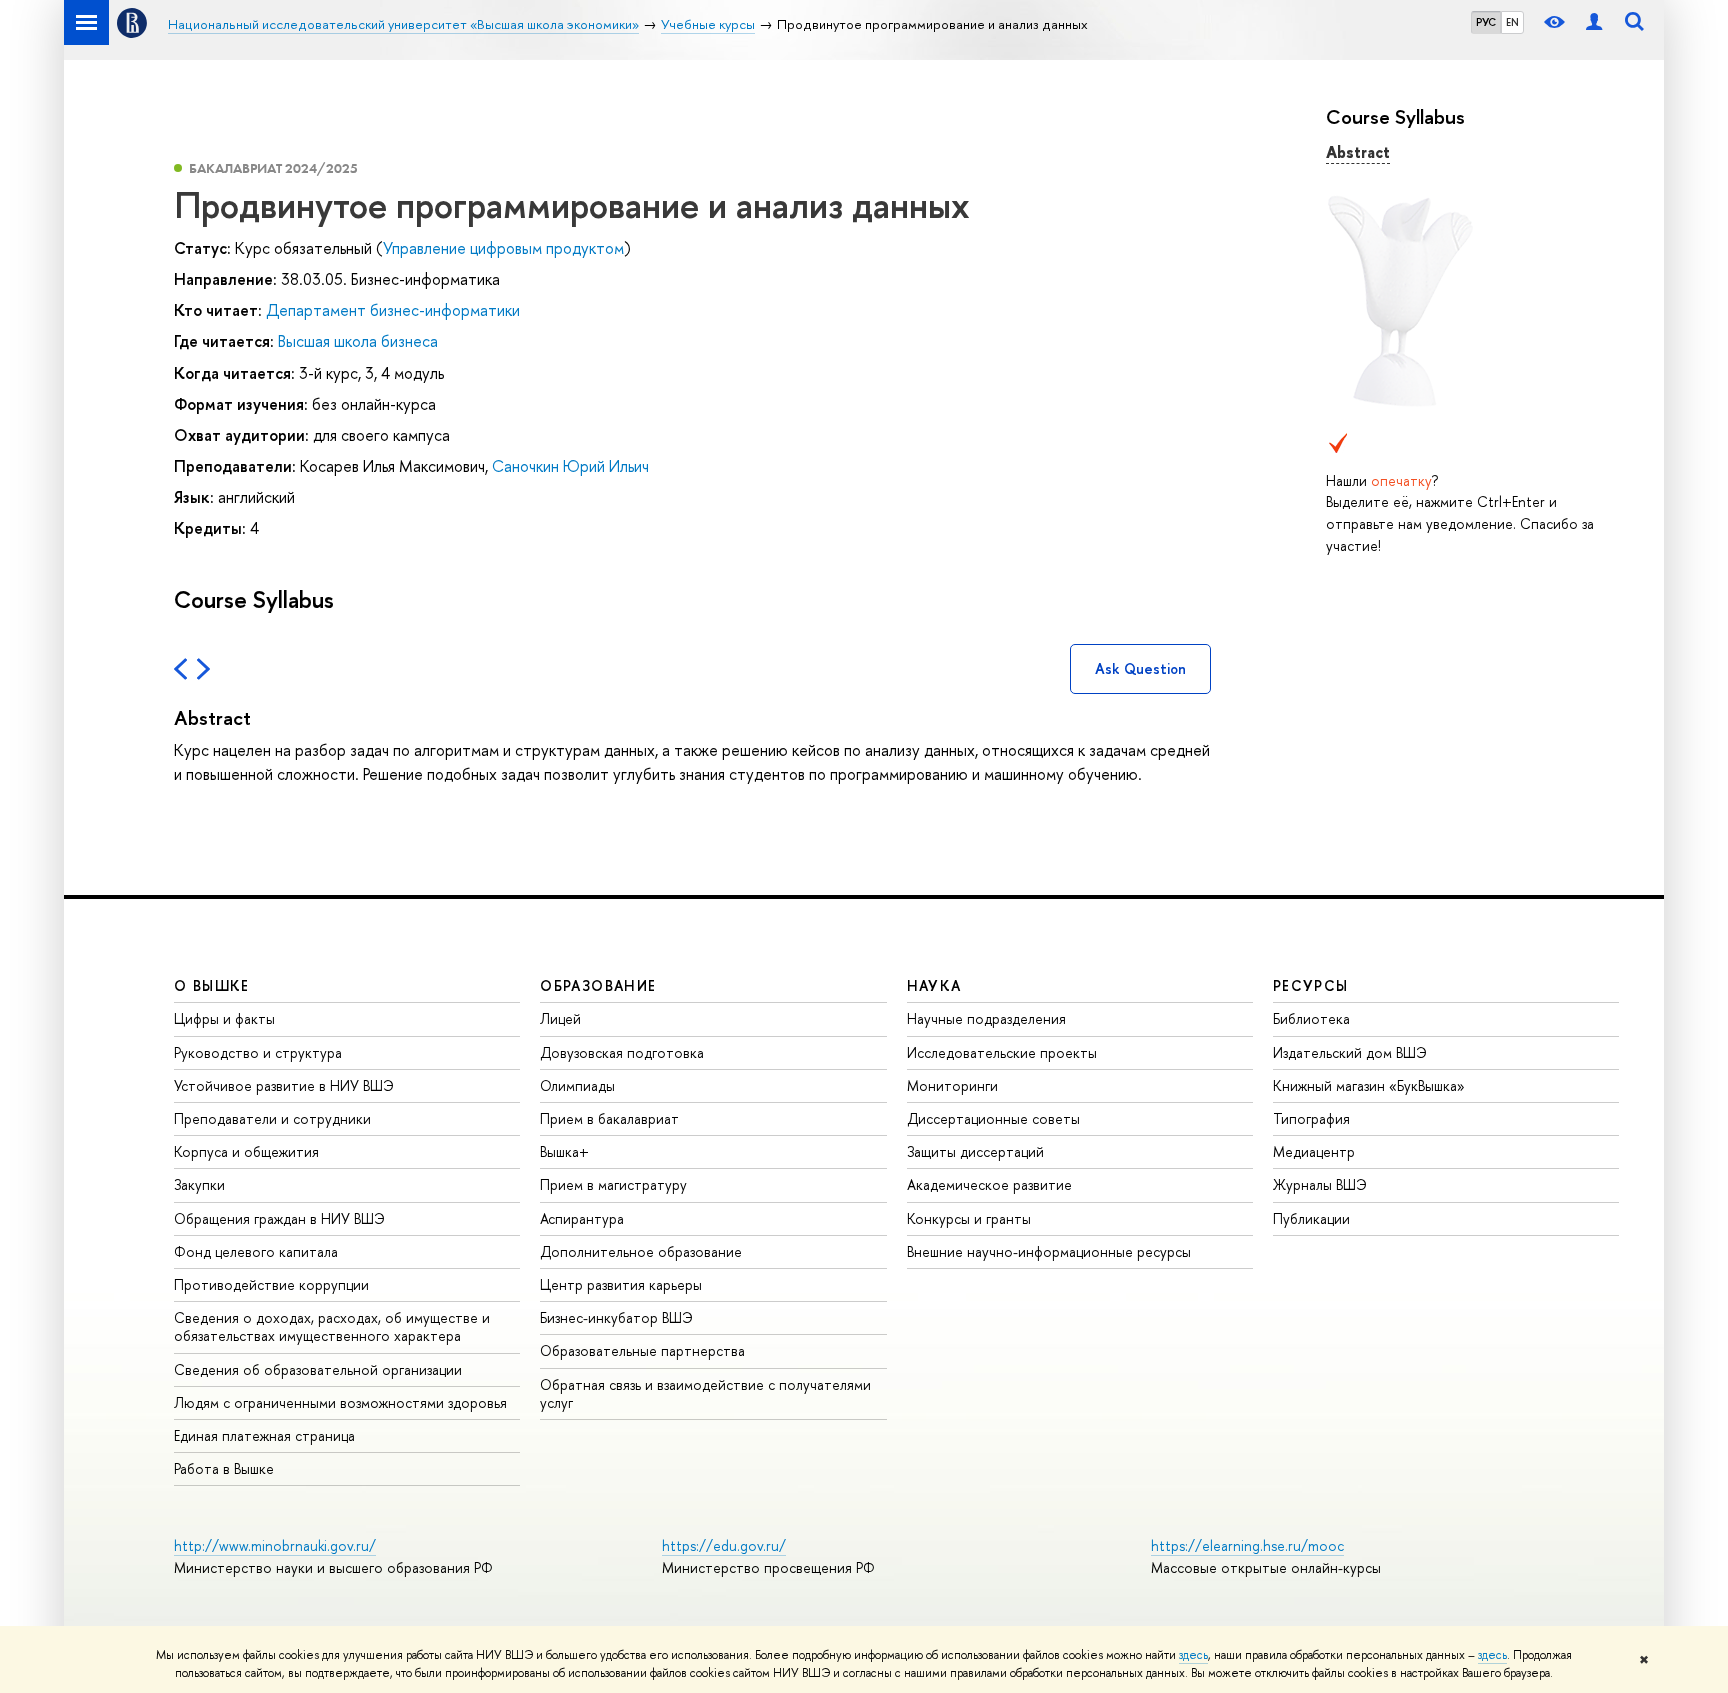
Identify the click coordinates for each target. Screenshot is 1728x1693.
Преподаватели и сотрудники (272, 1118)
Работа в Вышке (224, 1468)
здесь (1193, 1655)
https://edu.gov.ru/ (724, 1545)
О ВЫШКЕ (212, 985)
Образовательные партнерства (642, 1350)
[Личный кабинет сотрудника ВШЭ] (1594, 22)
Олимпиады (577, 1085)
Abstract (1358, 152)
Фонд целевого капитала (256, 1251)
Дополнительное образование (641, 1251)
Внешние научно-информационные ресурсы (1049, 1251)
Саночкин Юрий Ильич (570, 466)
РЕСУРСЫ (1311, 985)
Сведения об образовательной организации (318, 1369)
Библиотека (1311, 1018)
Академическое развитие (989, 1184)
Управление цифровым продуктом (503, 248)
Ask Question (1140, 668)
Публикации (1311, 1218)
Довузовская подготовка (622, 1052)
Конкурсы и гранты (969, 1218)
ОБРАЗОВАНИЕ (598, 985)
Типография (1311, 1118)
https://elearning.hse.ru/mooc (1247, 1545)
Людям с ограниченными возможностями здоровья (340, 1402)
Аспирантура (582, 1218)
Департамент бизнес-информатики (393, 310)
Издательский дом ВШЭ (1350, 1052)
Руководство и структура (258, 1052)
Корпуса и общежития (246, 1151)
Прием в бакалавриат (609, 1118)
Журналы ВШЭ (1320, 1184)
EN (1512, 22)
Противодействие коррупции (271, 1284)
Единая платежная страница (264, 1435)
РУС (1486, 22)
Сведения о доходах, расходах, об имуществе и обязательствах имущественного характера (332, 1326)
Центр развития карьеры (621, 1284)
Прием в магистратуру (613, 1184)
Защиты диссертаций (975, 1151)
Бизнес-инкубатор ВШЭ (616, 1317)
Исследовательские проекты (1002, 1052)
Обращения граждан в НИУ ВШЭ (279, 1218)
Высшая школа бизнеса (358, 341)
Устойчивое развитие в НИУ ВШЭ (284, 1085)
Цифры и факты (224, 1018)
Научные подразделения (986, 1018)
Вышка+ (564, 1151)
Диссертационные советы (993, 1118)
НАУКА (934, 985)
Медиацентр (1314, 1151)
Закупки (199, 1184)
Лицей (560, 1018)
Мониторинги (952, 1085)
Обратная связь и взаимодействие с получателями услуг (705, 1393)
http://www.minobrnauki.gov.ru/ (275, 1545)
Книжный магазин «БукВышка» (1369, 1085)
